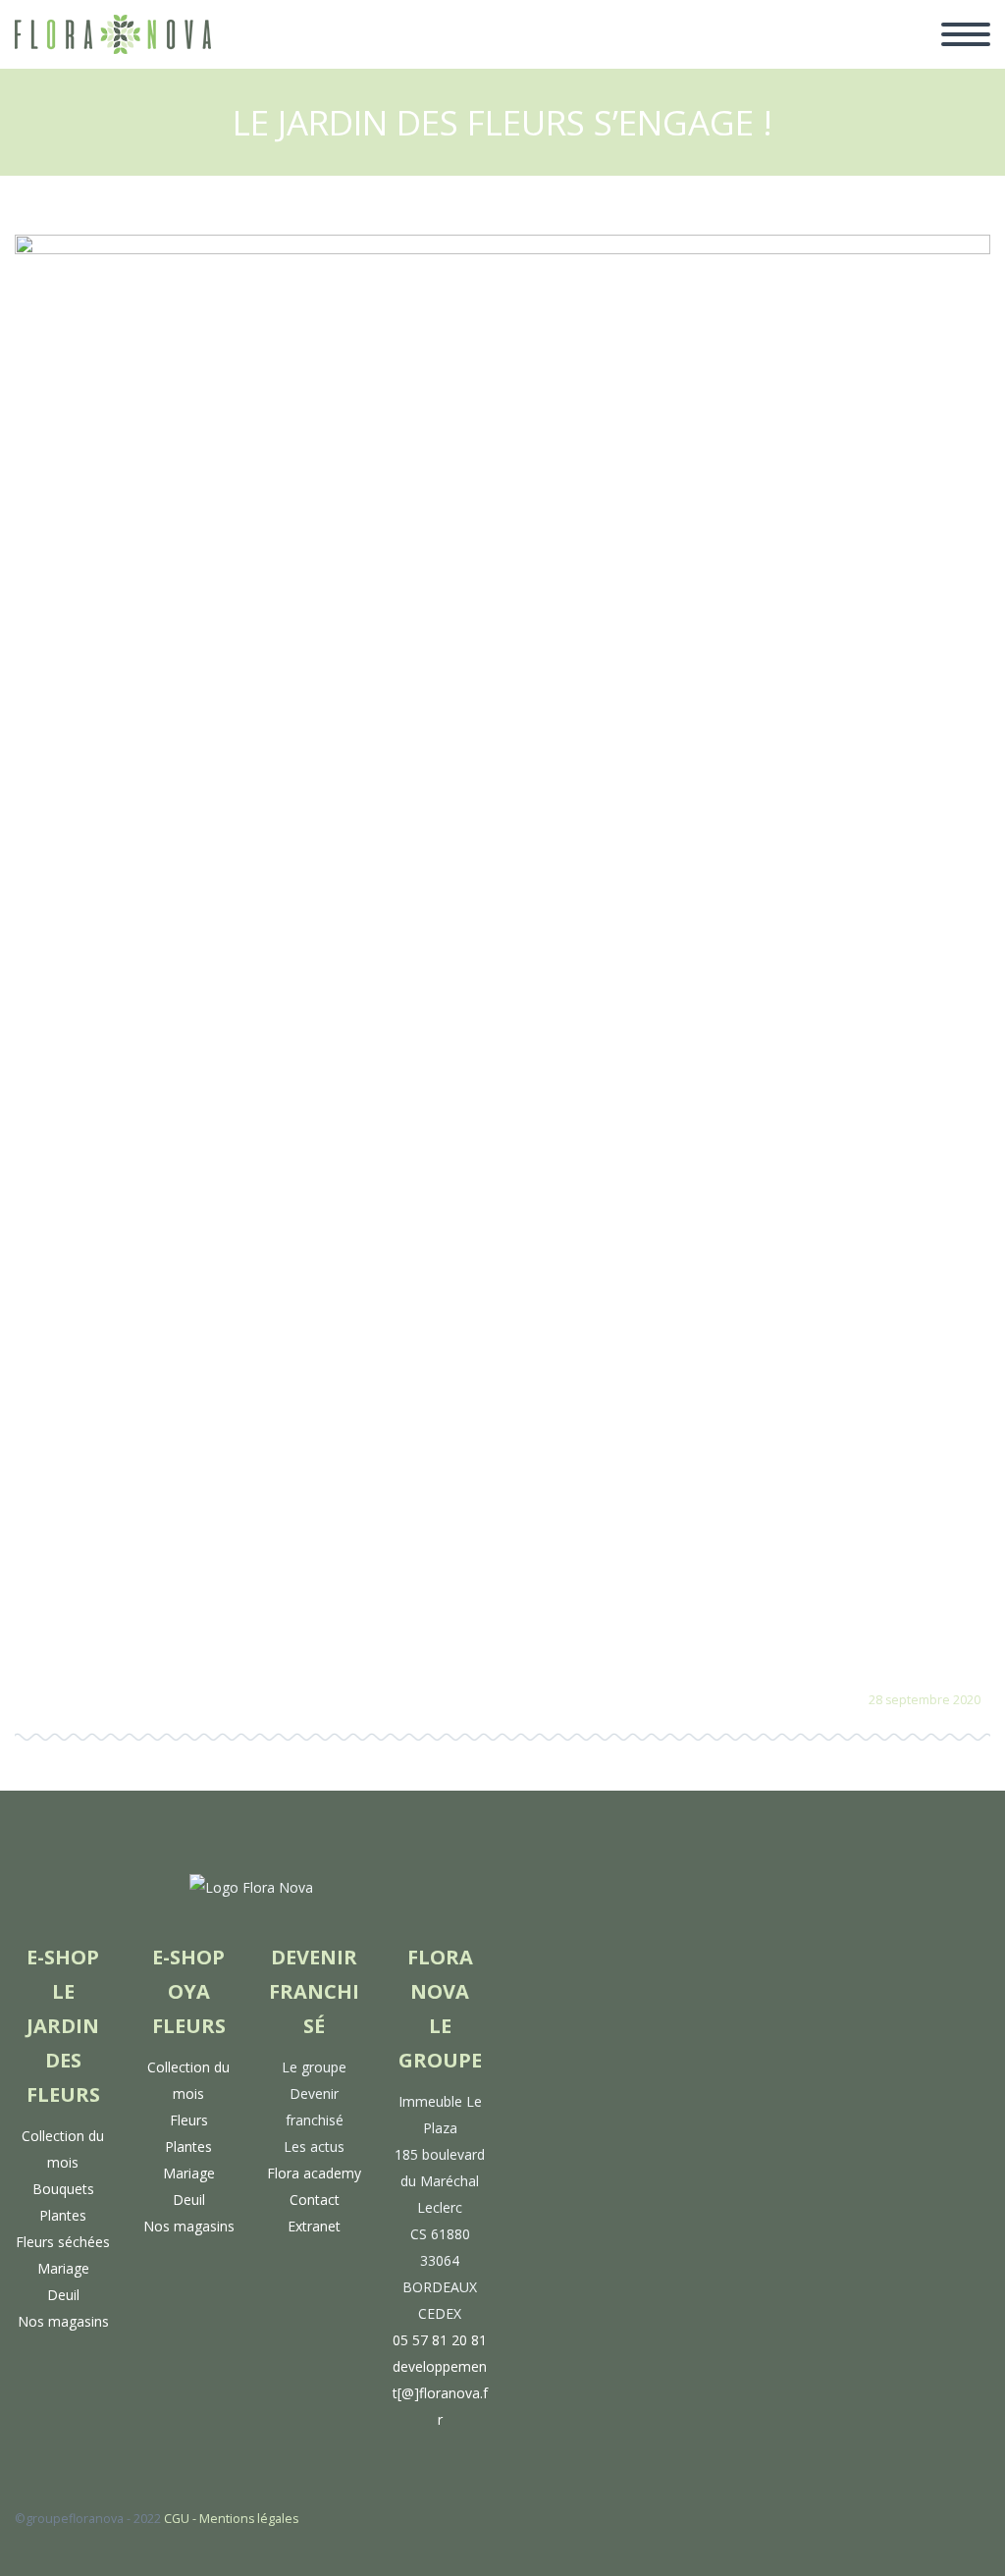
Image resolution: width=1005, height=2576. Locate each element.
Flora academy (314, 2173)
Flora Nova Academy (787, 57)
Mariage (63, 2268)
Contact (315, 2200)
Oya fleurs (451, 57)
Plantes (63, 2215)
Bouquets (63, 2189)
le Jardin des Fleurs (300, 57)
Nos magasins (63, 2321)
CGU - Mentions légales (231, 2519)
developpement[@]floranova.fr (440, 2393)
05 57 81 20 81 (440, 2340)
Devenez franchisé (600, 57)
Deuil (63, 2295)
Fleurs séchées (63, 2242)
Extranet (314, 2226)
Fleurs (189, 2120)
